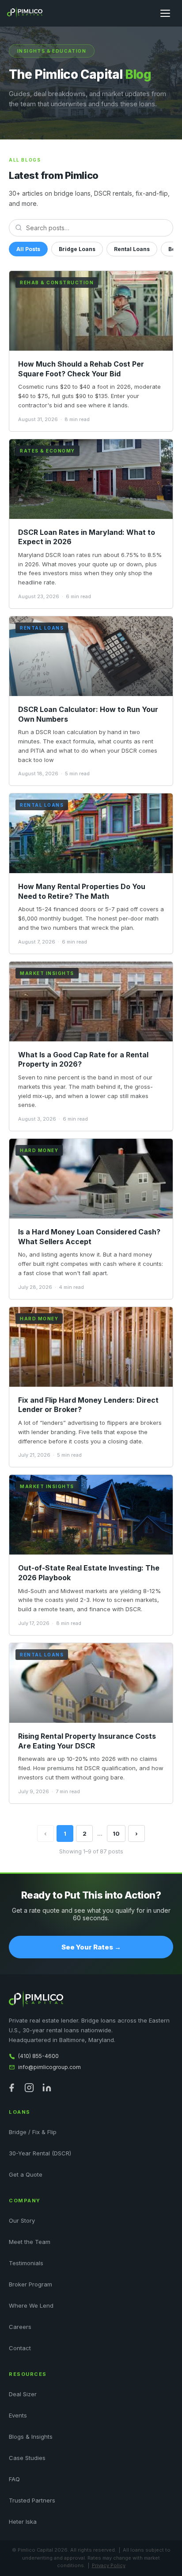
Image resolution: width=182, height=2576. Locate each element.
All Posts (28, 249)
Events (18, 2415)
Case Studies (27, 2458)
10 (116, 1833)
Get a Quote (26, 2174)
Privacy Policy (109, 2565)
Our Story (22, 2220)
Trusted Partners (32, 2500)
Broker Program (30, 2284)
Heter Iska (23, 2522)
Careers (20, 2327)
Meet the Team (30, 2242)
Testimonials (26, 2263)
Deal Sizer (23, 2394)
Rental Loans (132, 249)
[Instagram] (29, 2088)
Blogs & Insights (31, 2437)
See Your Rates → (91, 1947)
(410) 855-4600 (38, 2056)
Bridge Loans (77, 249)
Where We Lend (31, 2305)
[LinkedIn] (47, 2088)
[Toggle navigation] (165, 13)
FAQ (14, 2479)
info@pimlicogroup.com (49, 2067)
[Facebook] (11, 2088)
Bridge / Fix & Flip (33, 2132)
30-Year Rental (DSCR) (40, 2153)
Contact (20, 2348)
